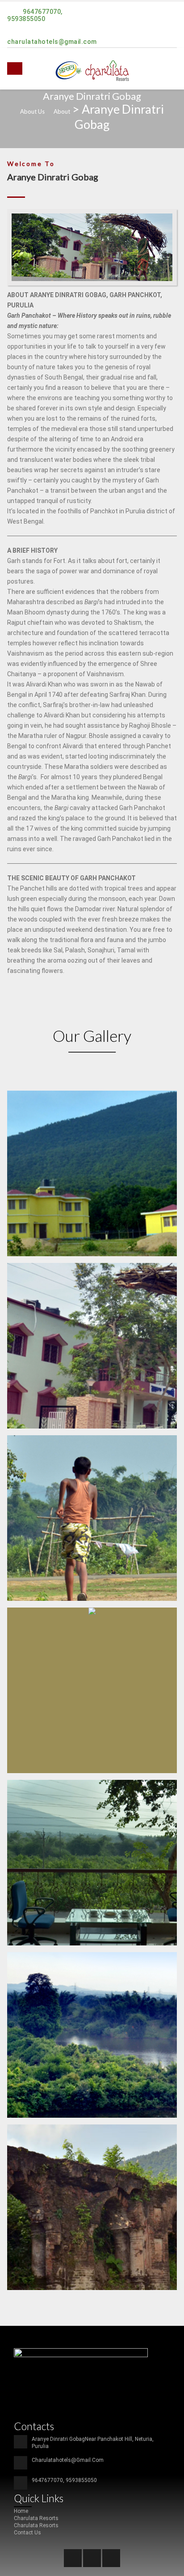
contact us (27, 2533)
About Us (32, 111)
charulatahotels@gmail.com (52, 42)
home (21, 2511)
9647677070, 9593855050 (35, 15)
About (62, 111)
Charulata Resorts (36, 2518)
